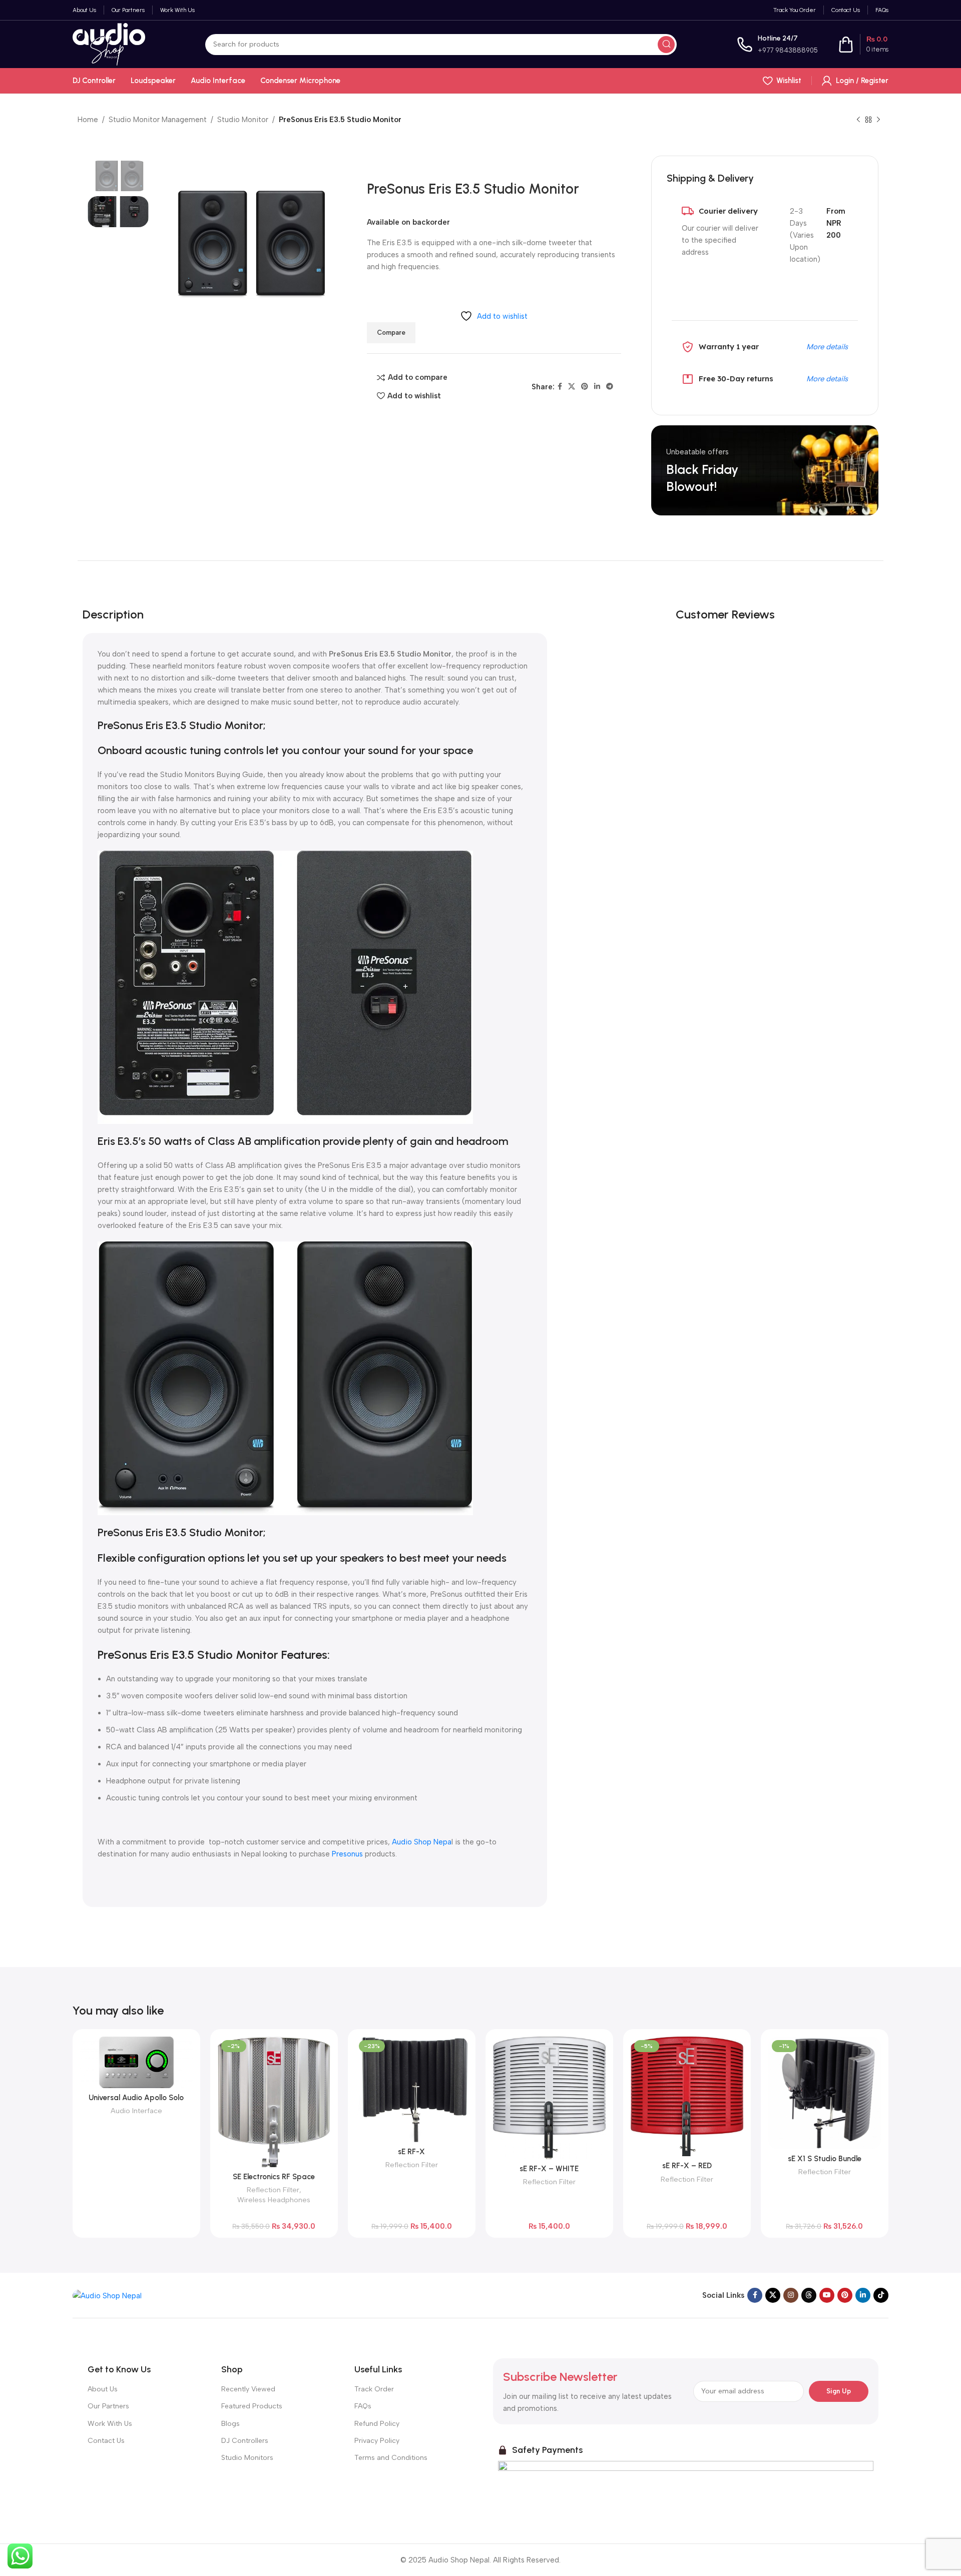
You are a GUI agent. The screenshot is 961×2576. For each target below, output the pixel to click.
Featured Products (252, 2406)
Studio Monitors (247, 2458)
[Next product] (878, 120)
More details (827, 347)
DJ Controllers (245, 2441)
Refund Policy (377, 2424)
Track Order (374, 2389)
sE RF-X (411, 2152)
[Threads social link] (809, 2295)
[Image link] (107, 2295)
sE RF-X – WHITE (549, 2169)
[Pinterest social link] (585, 387)
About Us (103, 2389)
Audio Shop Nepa (422, 1842)
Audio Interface (136, 2111)
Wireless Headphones (274, 2200)
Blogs (230, 2424)
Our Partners (108, 2406)
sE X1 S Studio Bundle (825, 2159)
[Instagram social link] (791, 2295)
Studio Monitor (243, 120)
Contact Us (106, 2441)
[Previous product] (858, 120)
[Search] (666, 45)
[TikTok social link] (881, 2295)
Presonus (347, 1854)
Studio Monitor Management (158, 120)
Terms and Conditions (391, 2458)
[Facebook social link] (560, 387)
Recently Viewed (248, 2389)
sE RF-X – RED (687, 2166)
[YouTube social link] (827, 2295)
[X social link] (572, 387)
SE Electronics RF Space (274, 2177)
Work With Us (110, 2424)
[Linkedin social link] (597, 387)
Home (88, 120)
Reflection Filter (273, 2190)
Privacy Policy (377, 2441)
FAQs (363, 2406)
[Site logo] (109, 44)
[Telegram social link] (610, 387)
